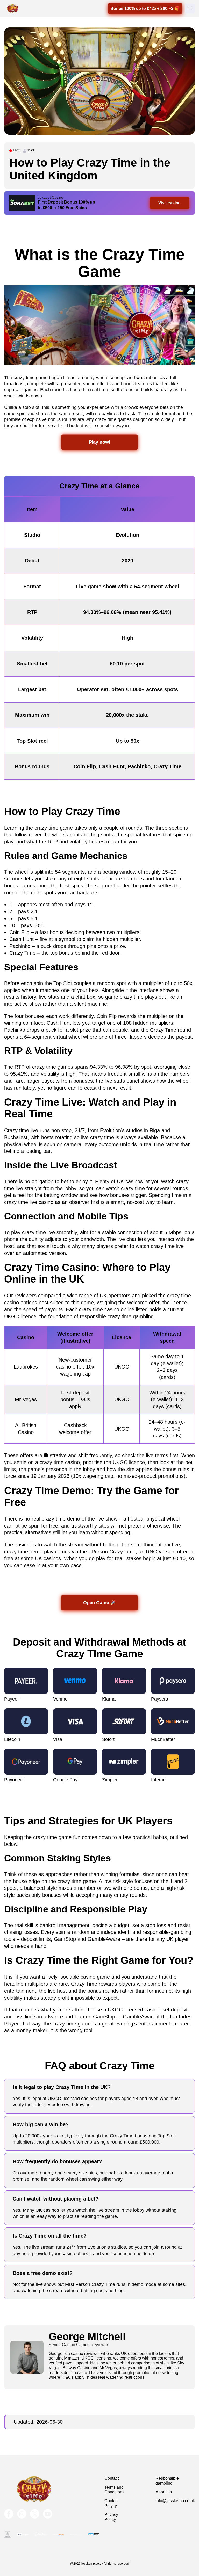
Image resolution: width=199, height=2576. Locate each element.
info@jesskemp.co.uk (175, 2501)
